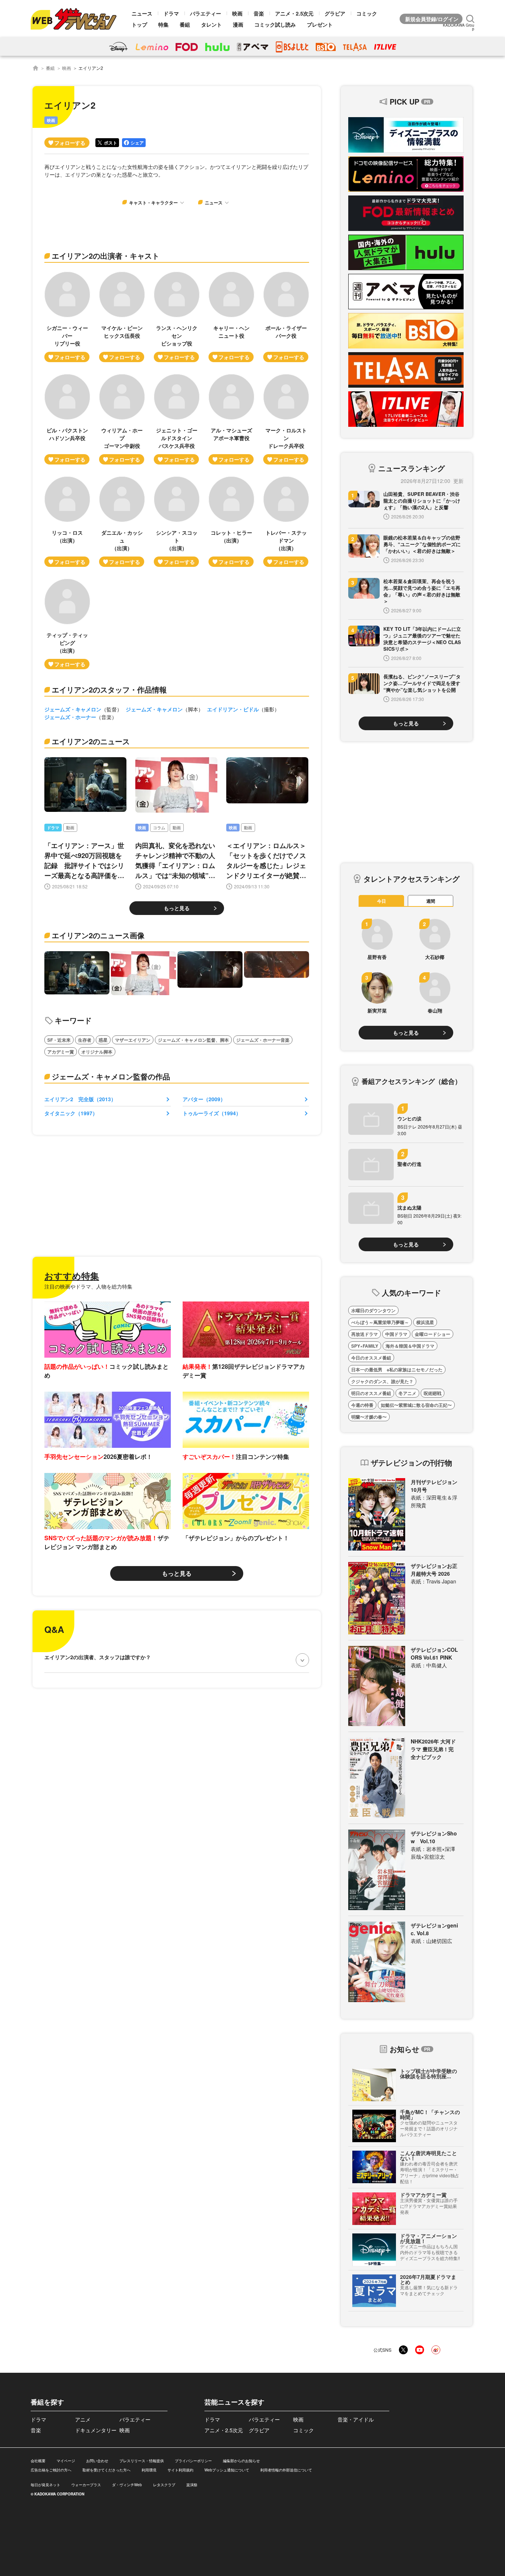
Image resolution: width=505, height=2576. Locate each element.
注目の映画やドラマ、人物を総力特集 (88, 1286)
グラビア (335, 13)
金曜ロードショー (433, 1334)
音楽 (259, 13)
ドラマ (171, 13)
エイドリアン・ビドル (233, 709)
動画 (70, 828)
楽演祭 (192, 2485)
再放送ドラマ (365, 1334)
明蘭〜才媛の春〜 (369, 1417)
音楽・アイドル (356, 2419)
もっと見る (177, 908)
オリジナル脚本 (97, 1052)
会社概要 (38, 2461)
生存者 (85, 1040)
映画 (237, 13)
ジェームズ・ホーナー (70, 717)
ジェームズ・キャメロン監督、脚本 (193, 1040)
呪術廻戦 (433, 1393)
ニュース (142, 13)
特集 (163, 24)
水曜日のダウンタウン (373, 1310)
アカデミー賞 (61, 1052)
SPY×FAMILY (365, 1346)
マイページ (66, 2461)
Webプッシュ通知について (227, 2470)
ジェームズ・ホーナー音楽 (263, 1040)
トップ (139, 24)
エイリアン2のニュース (91, 741)
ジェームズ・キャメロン (73, 709)
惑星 (103, 1040)
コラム (159, 828)
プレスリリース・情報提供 (142, 2461)
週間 (431, 901)
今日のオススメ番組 (371, 1358)
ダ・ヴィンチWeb (127, 2485)
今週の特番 (362, 1405)
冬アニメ (407, 1393)
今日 (382, 901)
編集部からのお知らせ (241, 2461)
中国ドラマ (396, 1334)
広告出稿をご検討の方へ (51, 2470)
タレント (211, 24)
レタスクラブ (164, 2485)
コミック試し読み (275, 24)
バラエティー (206, 13)
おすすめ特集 (72, 1276)
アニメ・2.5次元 (294, 13)
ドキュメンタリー (96, 2430)
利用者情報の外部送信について (286, 2470)
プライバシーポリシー (193, 2461)
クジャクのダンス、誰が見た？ (382, 1381)
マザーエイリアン (133, 1040)
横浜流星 (425, 1322)
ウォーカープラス (86, 2485)
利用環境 (149, 2470)
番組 (185, 24)
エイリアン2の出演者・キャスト (106, 256)
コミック (367, 13)
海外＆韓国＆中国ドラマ (410, 1346)
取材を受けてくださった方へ (106, 2470)
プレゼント (320, 24)
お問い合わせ (97, 2461)
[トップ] (35, 68)
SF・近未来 (59, 1040)
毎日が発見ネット (45, 2485)
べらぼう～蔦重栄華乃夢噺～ (380, 1322)
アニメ (83, 2419)
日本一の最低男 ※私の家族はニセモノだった (397, 1369)
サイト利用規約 (180, 2470)
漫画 (238, 24)
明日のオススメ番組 (371, 1393)
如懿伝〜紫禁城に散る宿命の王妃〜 (416, 1405)
